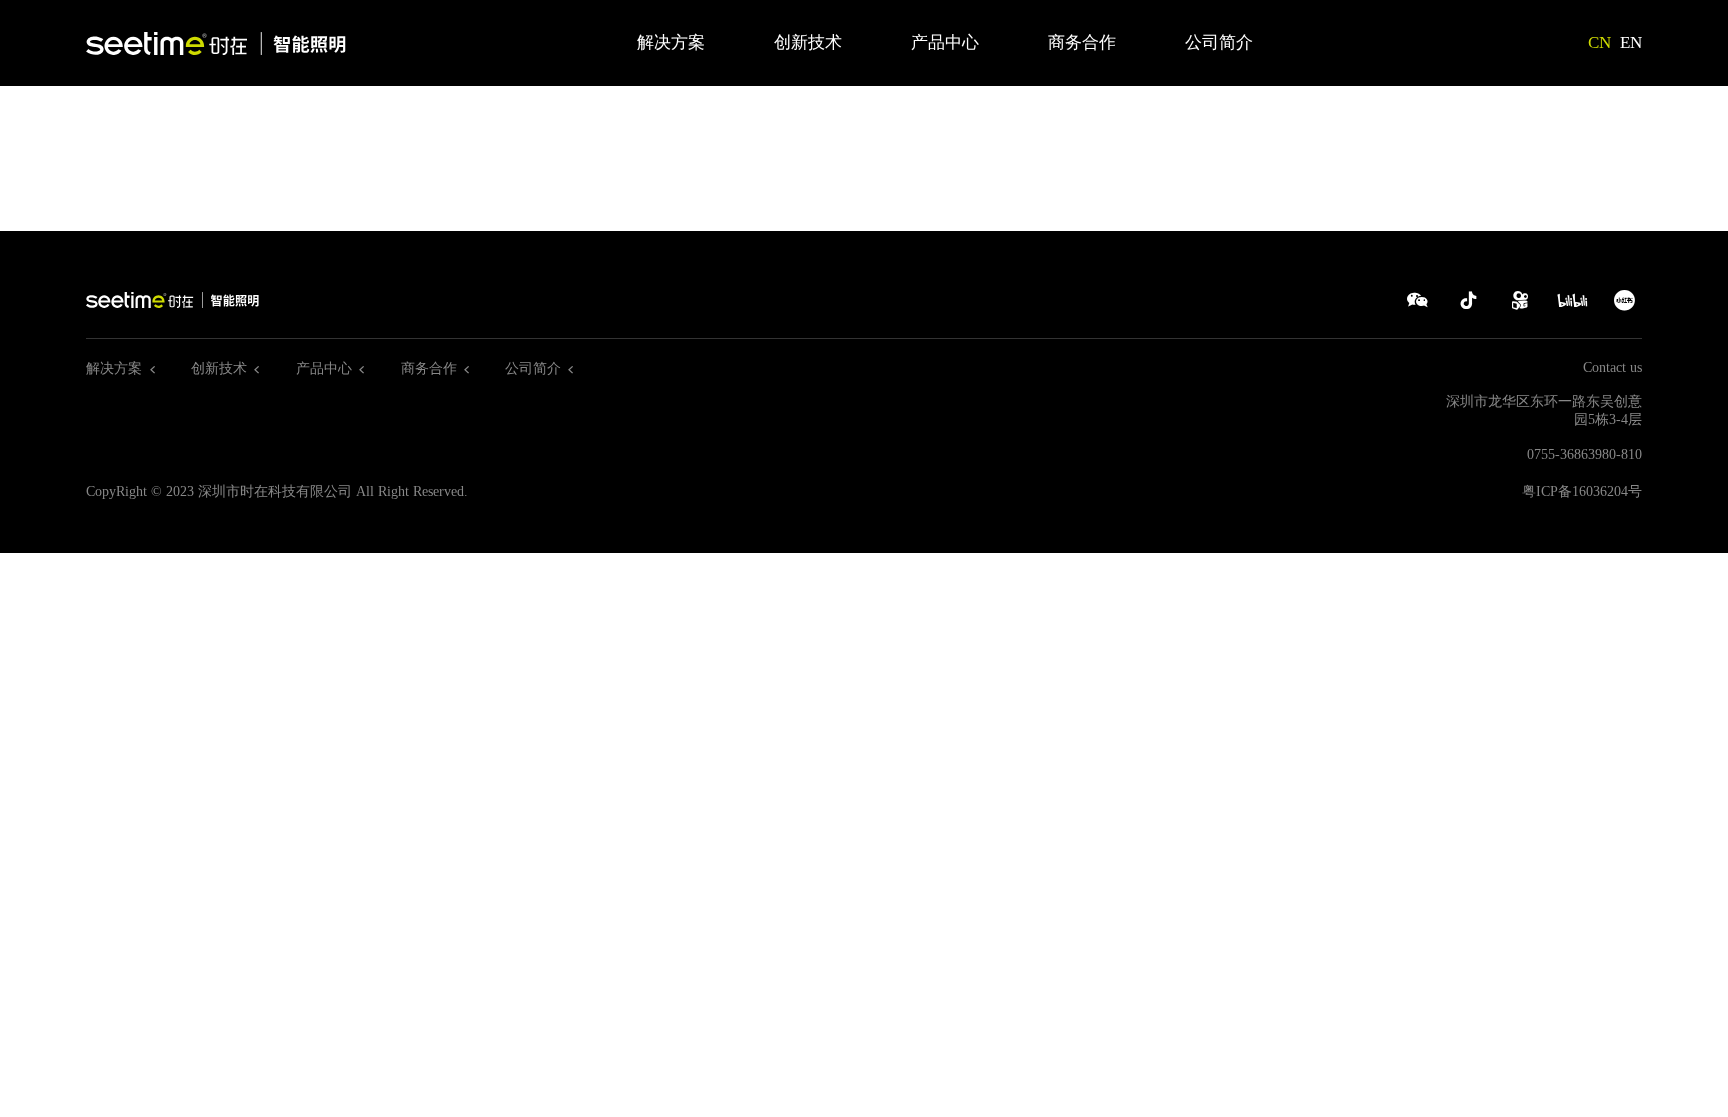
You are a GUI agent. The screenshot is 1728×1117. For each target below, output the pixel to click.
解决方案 (671, 42)
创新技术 (808, 42)
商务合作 (1082, 42)
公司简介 (1219, 42)
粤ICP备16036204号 (1582, 491)
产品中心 (945, 42)
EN (1631, 42)
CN (1599, 42)
